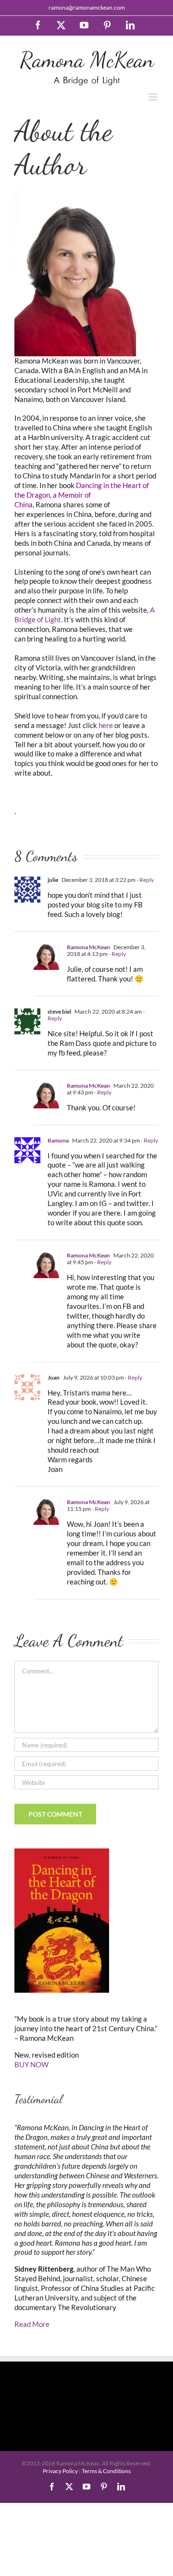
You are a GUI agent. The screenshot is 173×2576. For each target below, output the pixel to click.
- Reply (145, 880)
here (106, 725)
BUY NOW (31, 2064)
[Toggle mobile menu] (154, 97)
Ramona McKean (88, 947)
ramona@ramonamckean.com (87, 7)
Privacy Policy (60, 2471)
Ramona (58, 1140)
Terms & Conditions (106, 2471)
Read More (32, 2324)
